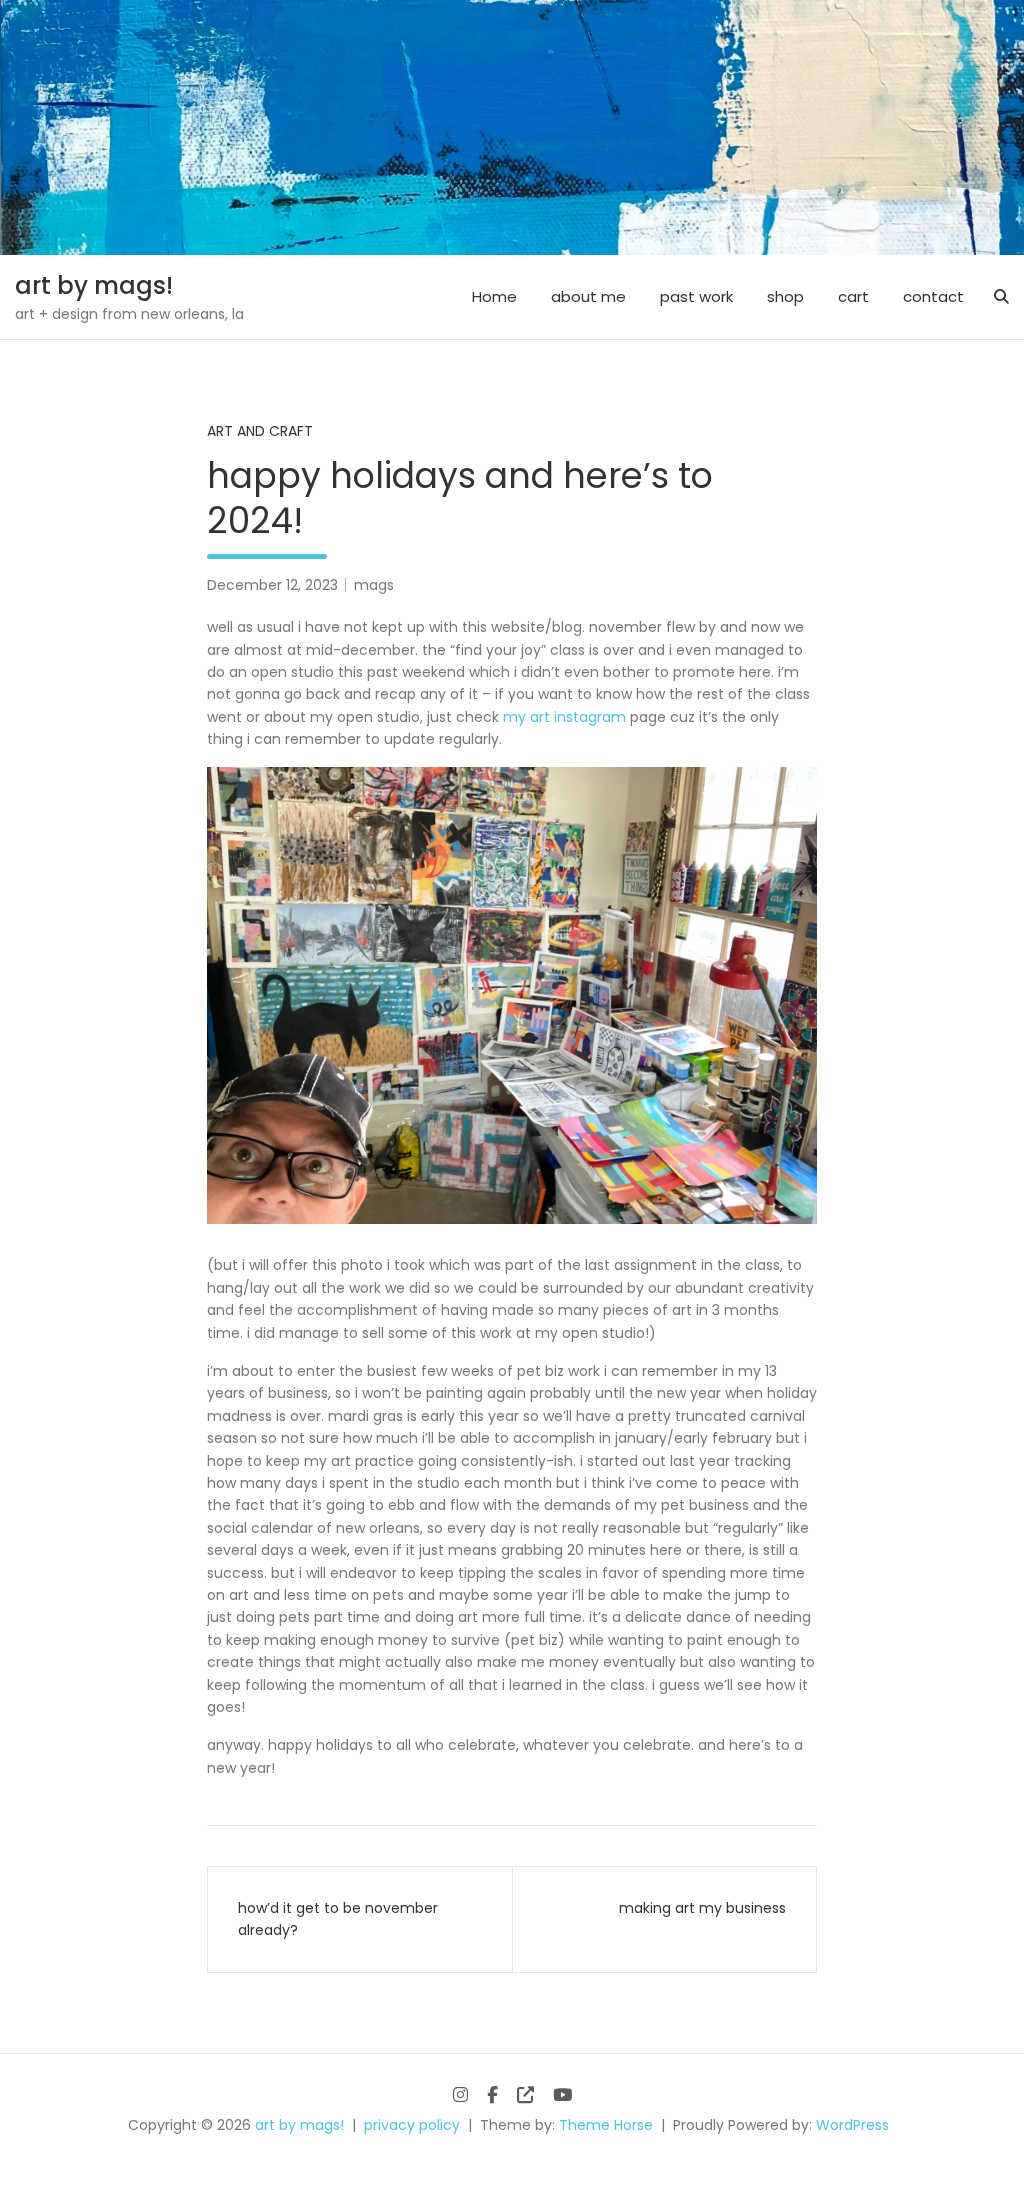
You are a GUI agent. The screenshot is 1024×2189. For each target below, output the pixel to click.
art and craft (260, 431)
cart (853, 296)
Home (494, 296)
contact (933, 296)
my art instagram (564, 717)
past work (696, 296)
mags (374, 585)
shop (785, 296)
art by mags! (94, 285)
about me (588, 296)
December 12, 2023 (272, 585)
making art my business (702, 1908)
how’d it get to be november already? (338, 1919)
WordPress (852, 2125)
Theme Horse (606, 2125)
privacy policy (412, 2125)
